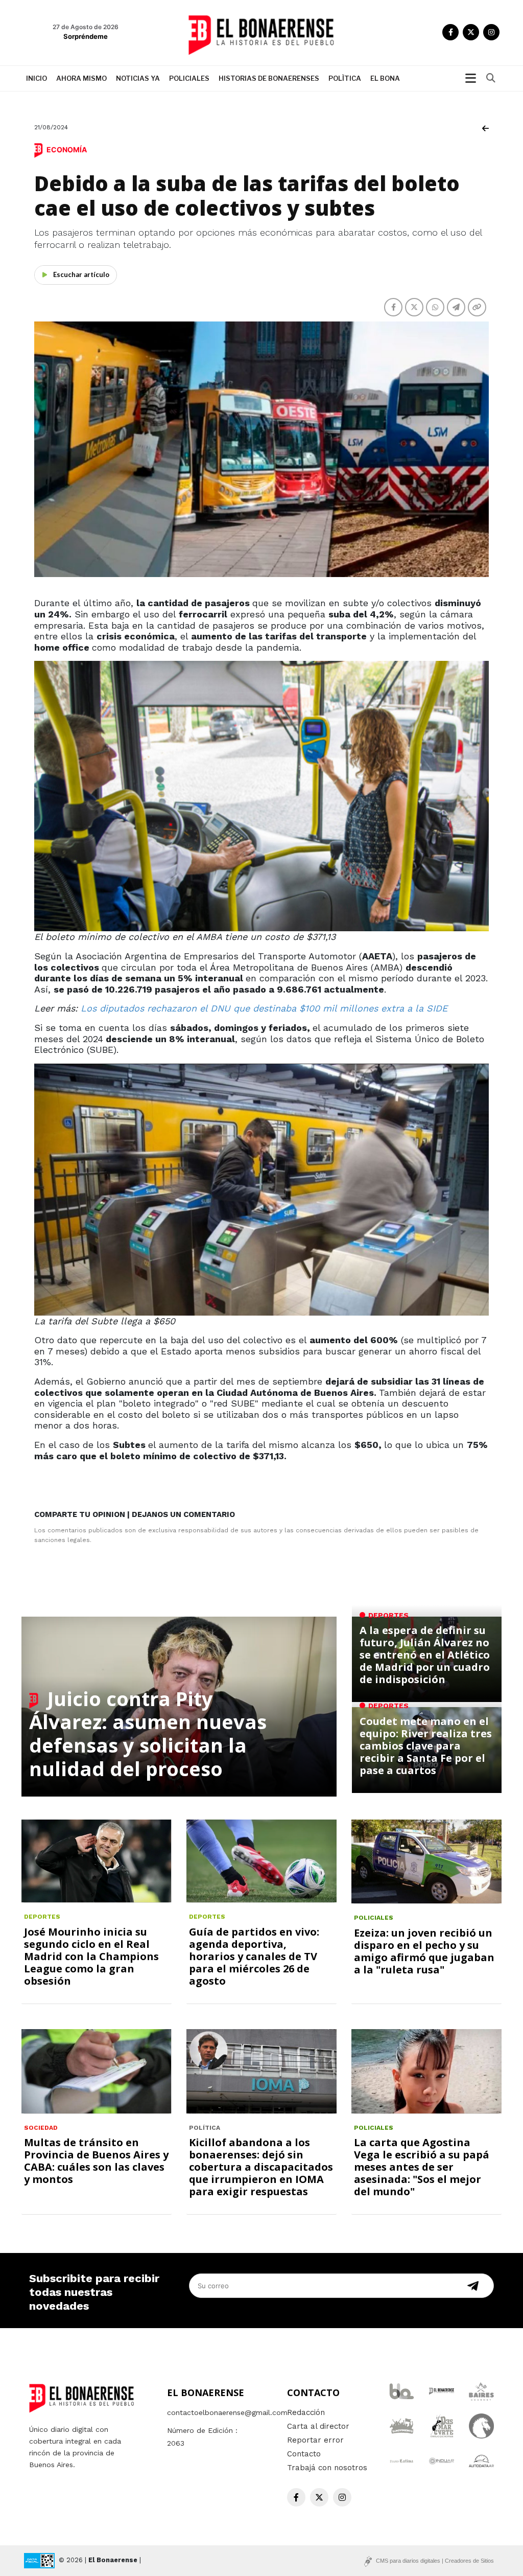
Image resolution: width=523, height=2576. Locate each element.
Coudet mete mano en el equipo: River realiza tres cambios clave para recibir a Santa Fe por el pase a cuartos (426, 1746)
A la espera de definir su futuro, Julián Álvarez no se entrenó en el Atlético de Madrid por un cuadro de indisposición (425, 1655)
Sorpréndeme (86, 36)
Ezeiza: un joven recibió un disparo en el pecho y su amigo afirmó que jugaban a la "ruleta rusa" (424, 1951)
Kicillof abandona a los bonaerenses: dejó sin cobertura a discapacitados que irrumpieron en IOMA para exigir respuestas (261, 2167)
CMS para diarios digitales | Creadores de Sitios (435, 2561)
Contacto (304, 2454)
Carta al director (318, 2426)
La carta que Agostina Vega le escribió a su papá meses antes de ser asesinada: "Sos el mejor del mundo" (422, 2167)
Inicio (37, 78)
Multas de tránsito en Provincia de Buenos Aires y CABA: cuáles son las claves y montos (96, 2161)
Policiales (189, 78)
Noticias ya (138, 78)
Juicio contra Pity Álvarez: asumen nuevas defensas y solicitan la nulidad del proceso (148, 1733)
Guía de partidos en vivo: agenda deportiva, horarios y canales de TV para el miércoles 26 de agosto (254, 1956)
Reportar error (315, 2440)
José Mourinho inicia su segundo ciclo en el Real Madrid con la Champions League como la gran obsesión (91, 1956)
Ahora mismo (81, 78)
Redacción (306, 2412)
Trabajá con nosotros (327, 2468)
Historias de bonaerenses (269, 78)
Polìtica (345, 78)
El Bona (385, 78)
